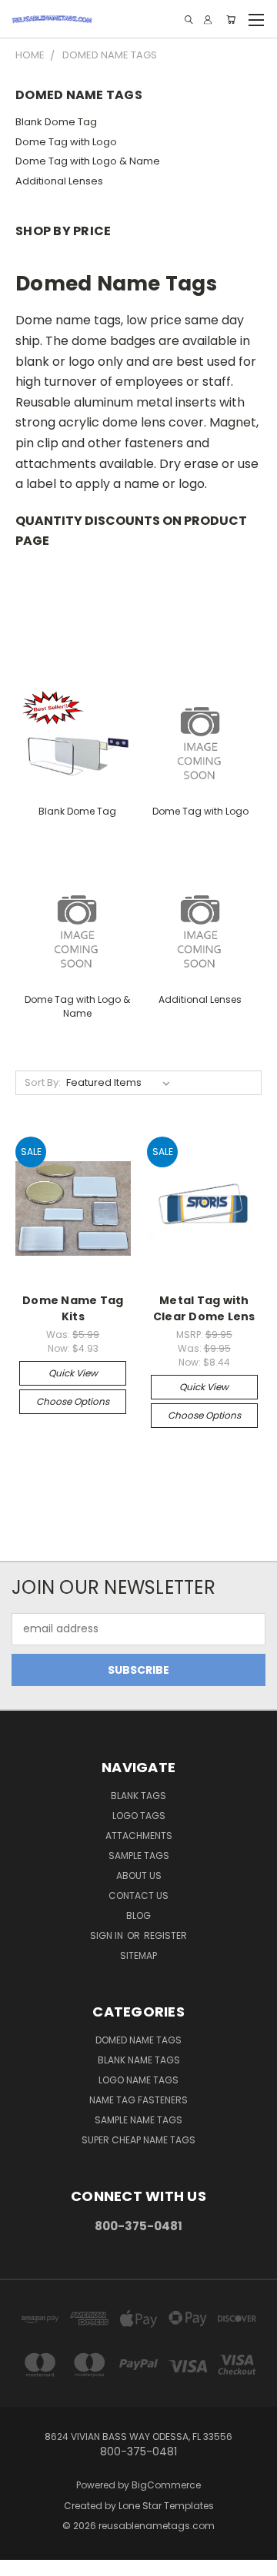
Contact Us (138, 1895)
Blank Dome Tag (56, 122)
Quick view (73, 1373)
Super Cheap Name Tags (138, 2140)
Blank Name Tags (139, 2060)
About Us (139, 1876)
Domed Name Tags (138, 2040)
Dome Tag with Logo (66, 142)
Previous (24, 2561)
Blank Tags (138, 1796)
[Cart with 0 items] (231, 20)
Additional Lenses (59, 181)
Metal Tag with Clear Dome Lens (204, 1308)
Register (165, 1935)
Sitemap (138, 1955)
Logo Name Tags (138, 2080)
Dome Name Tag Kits (73, 1308)
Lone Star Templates (166, 2506)
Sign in (108, 1935)
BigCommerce (166, 2485)
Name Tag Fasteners (138, 2100)
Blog (138, 1915)
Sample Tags (139, 1856)
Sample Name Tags (138, 2120)
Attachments (139, 1836)
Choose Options (73, 1401)
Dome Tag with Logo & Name (88, 161)
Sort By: (43, 1082)
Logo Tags (139, 1816)
